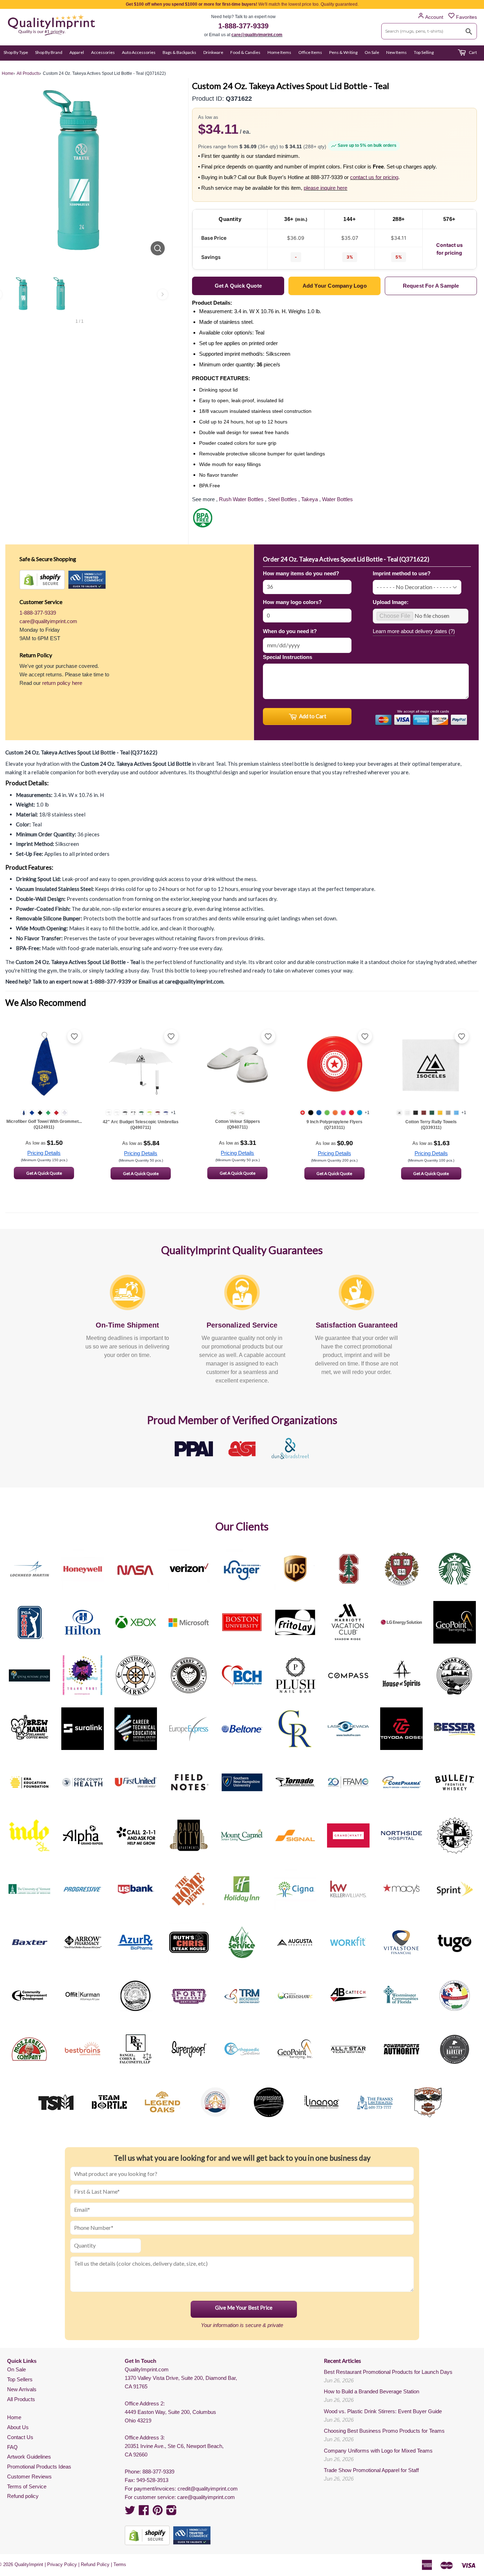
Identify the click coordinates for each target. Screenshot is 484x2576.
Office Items (310, 52)
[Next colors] (163, 294)
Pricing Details (44, 1153)
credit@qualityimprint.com (208, 2489)
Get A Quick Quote (44, 1173)
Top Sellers (20, 2379)
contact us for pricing (374, 177)
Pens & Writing (343, 52)
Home (14, 2417)
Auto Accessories (139, 52)
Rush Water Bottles (241, 499)
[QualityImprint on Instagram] (171, 2512)
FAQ (12, 2447)
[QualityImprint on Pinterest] (158, 2512)
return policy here (62, 683)
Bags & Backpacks (179, 52)
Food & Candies (245, 52)
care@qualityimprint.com (257, 35)
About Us (18, 2427)
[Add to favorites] (74, 1036)
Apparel (77, 52)
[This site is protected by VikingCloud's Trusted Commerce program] (87, 580)
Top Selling (424, 52)
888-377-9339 (158, 2472)
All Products (21, 2399)
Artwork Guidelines (29, 2457)
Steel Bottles (282, 499)
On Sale (372, 52)
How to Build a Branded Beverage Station (372, 2391)
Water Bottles (337, 499)
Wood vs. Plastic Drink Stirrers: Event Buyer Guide (383, 2411)
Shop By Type (16, 52)
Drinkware (213, 52)
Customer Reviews (29, 2477)
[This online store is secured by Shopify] (42, 580)
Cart (472, 52)
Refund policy (23, 2496)
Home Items (279, 52)
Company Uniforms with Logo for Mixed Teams (378, 2451)
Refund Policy (95, 2564)
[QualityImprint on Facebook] (144, 2512)
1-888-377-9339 (243, 26)
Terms (120, 2564)
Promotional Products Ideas (39, 2467)
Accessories (103, 52)
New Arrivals (22, 2389)
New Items (396, 52)
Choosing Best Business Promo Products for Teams (384, 2431)
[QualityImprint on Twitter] (130, 2512)
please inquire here (325, 188)
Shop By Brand (49, 52)
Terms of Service (27, 2486)
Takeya (309, 499)
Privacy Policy (62, 2564)
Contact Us (20, 2437)
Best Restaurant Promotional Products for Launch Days (388, 2372)
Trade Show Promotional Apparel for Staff (371, 2470)
